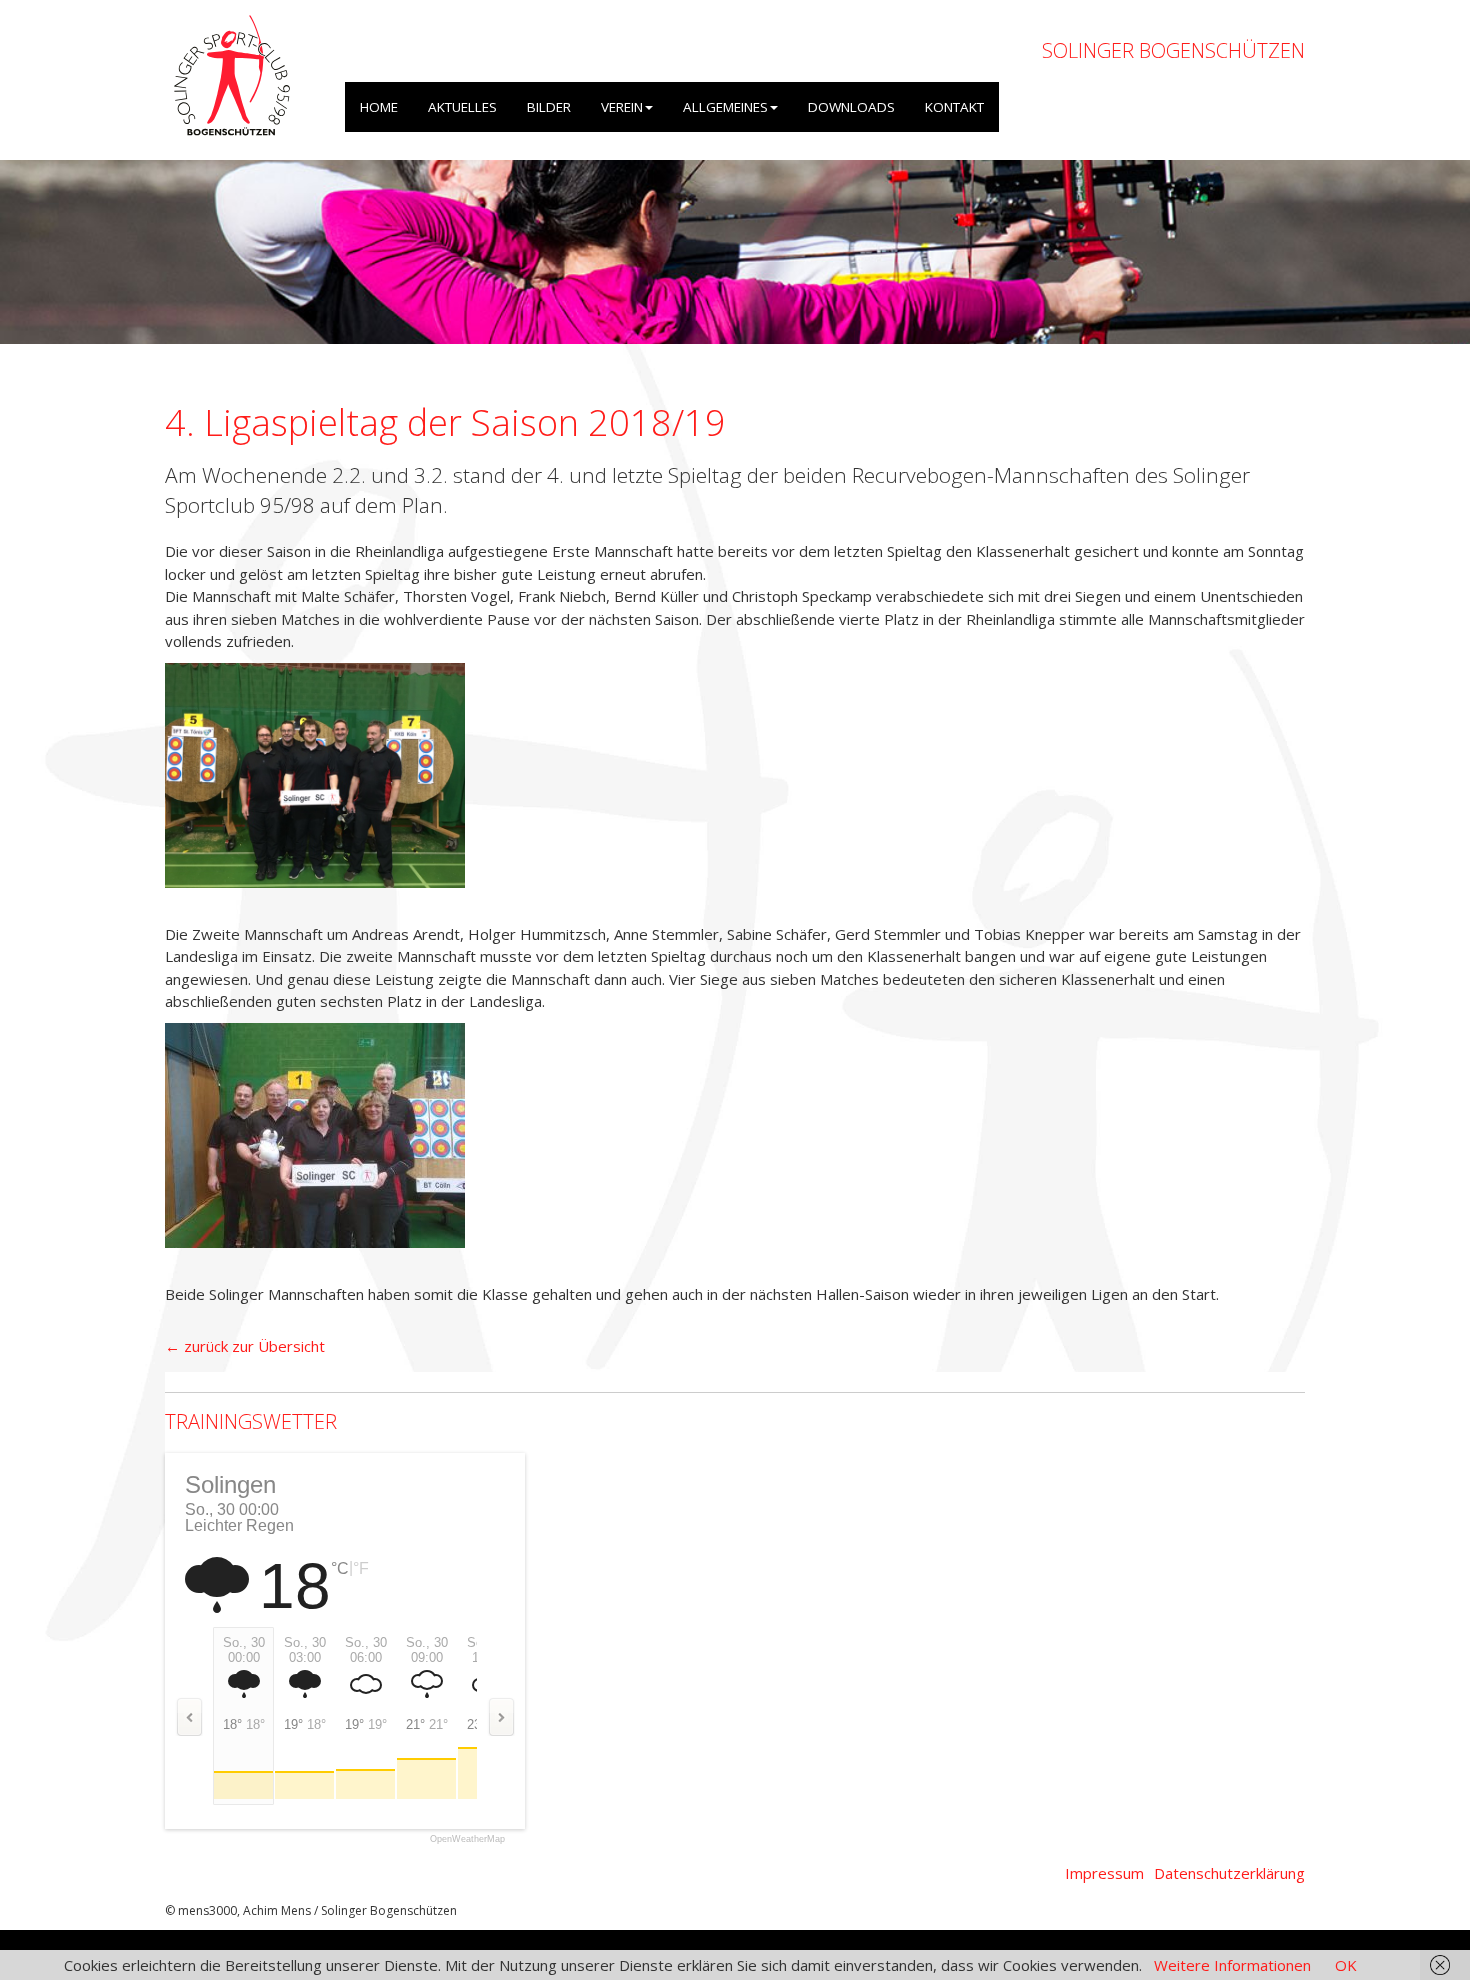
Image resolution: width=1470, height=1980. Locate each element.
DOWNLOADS (851, 107)
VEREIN (622, 107)
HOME (379, 107)
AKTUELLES (462, 107)
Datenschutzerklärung (1229, 1873)
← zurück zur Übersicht (245, 1346)
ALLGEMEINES (725, 107)
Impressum (1104, 1873)
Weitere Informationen (1232, 1965)
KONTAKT (954, 107)
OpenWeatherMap (467, 1839)
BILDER (549, 107)
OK (1346, 1965)
